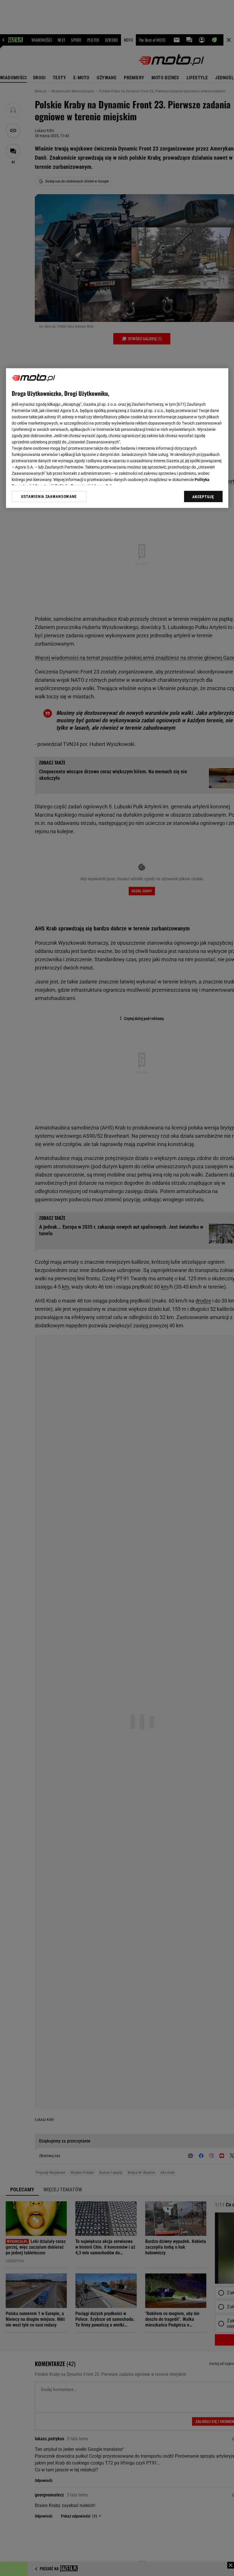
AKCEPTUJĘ (203, 497)
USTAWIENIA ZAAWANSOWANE (49, 496)
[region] (117, 438)
